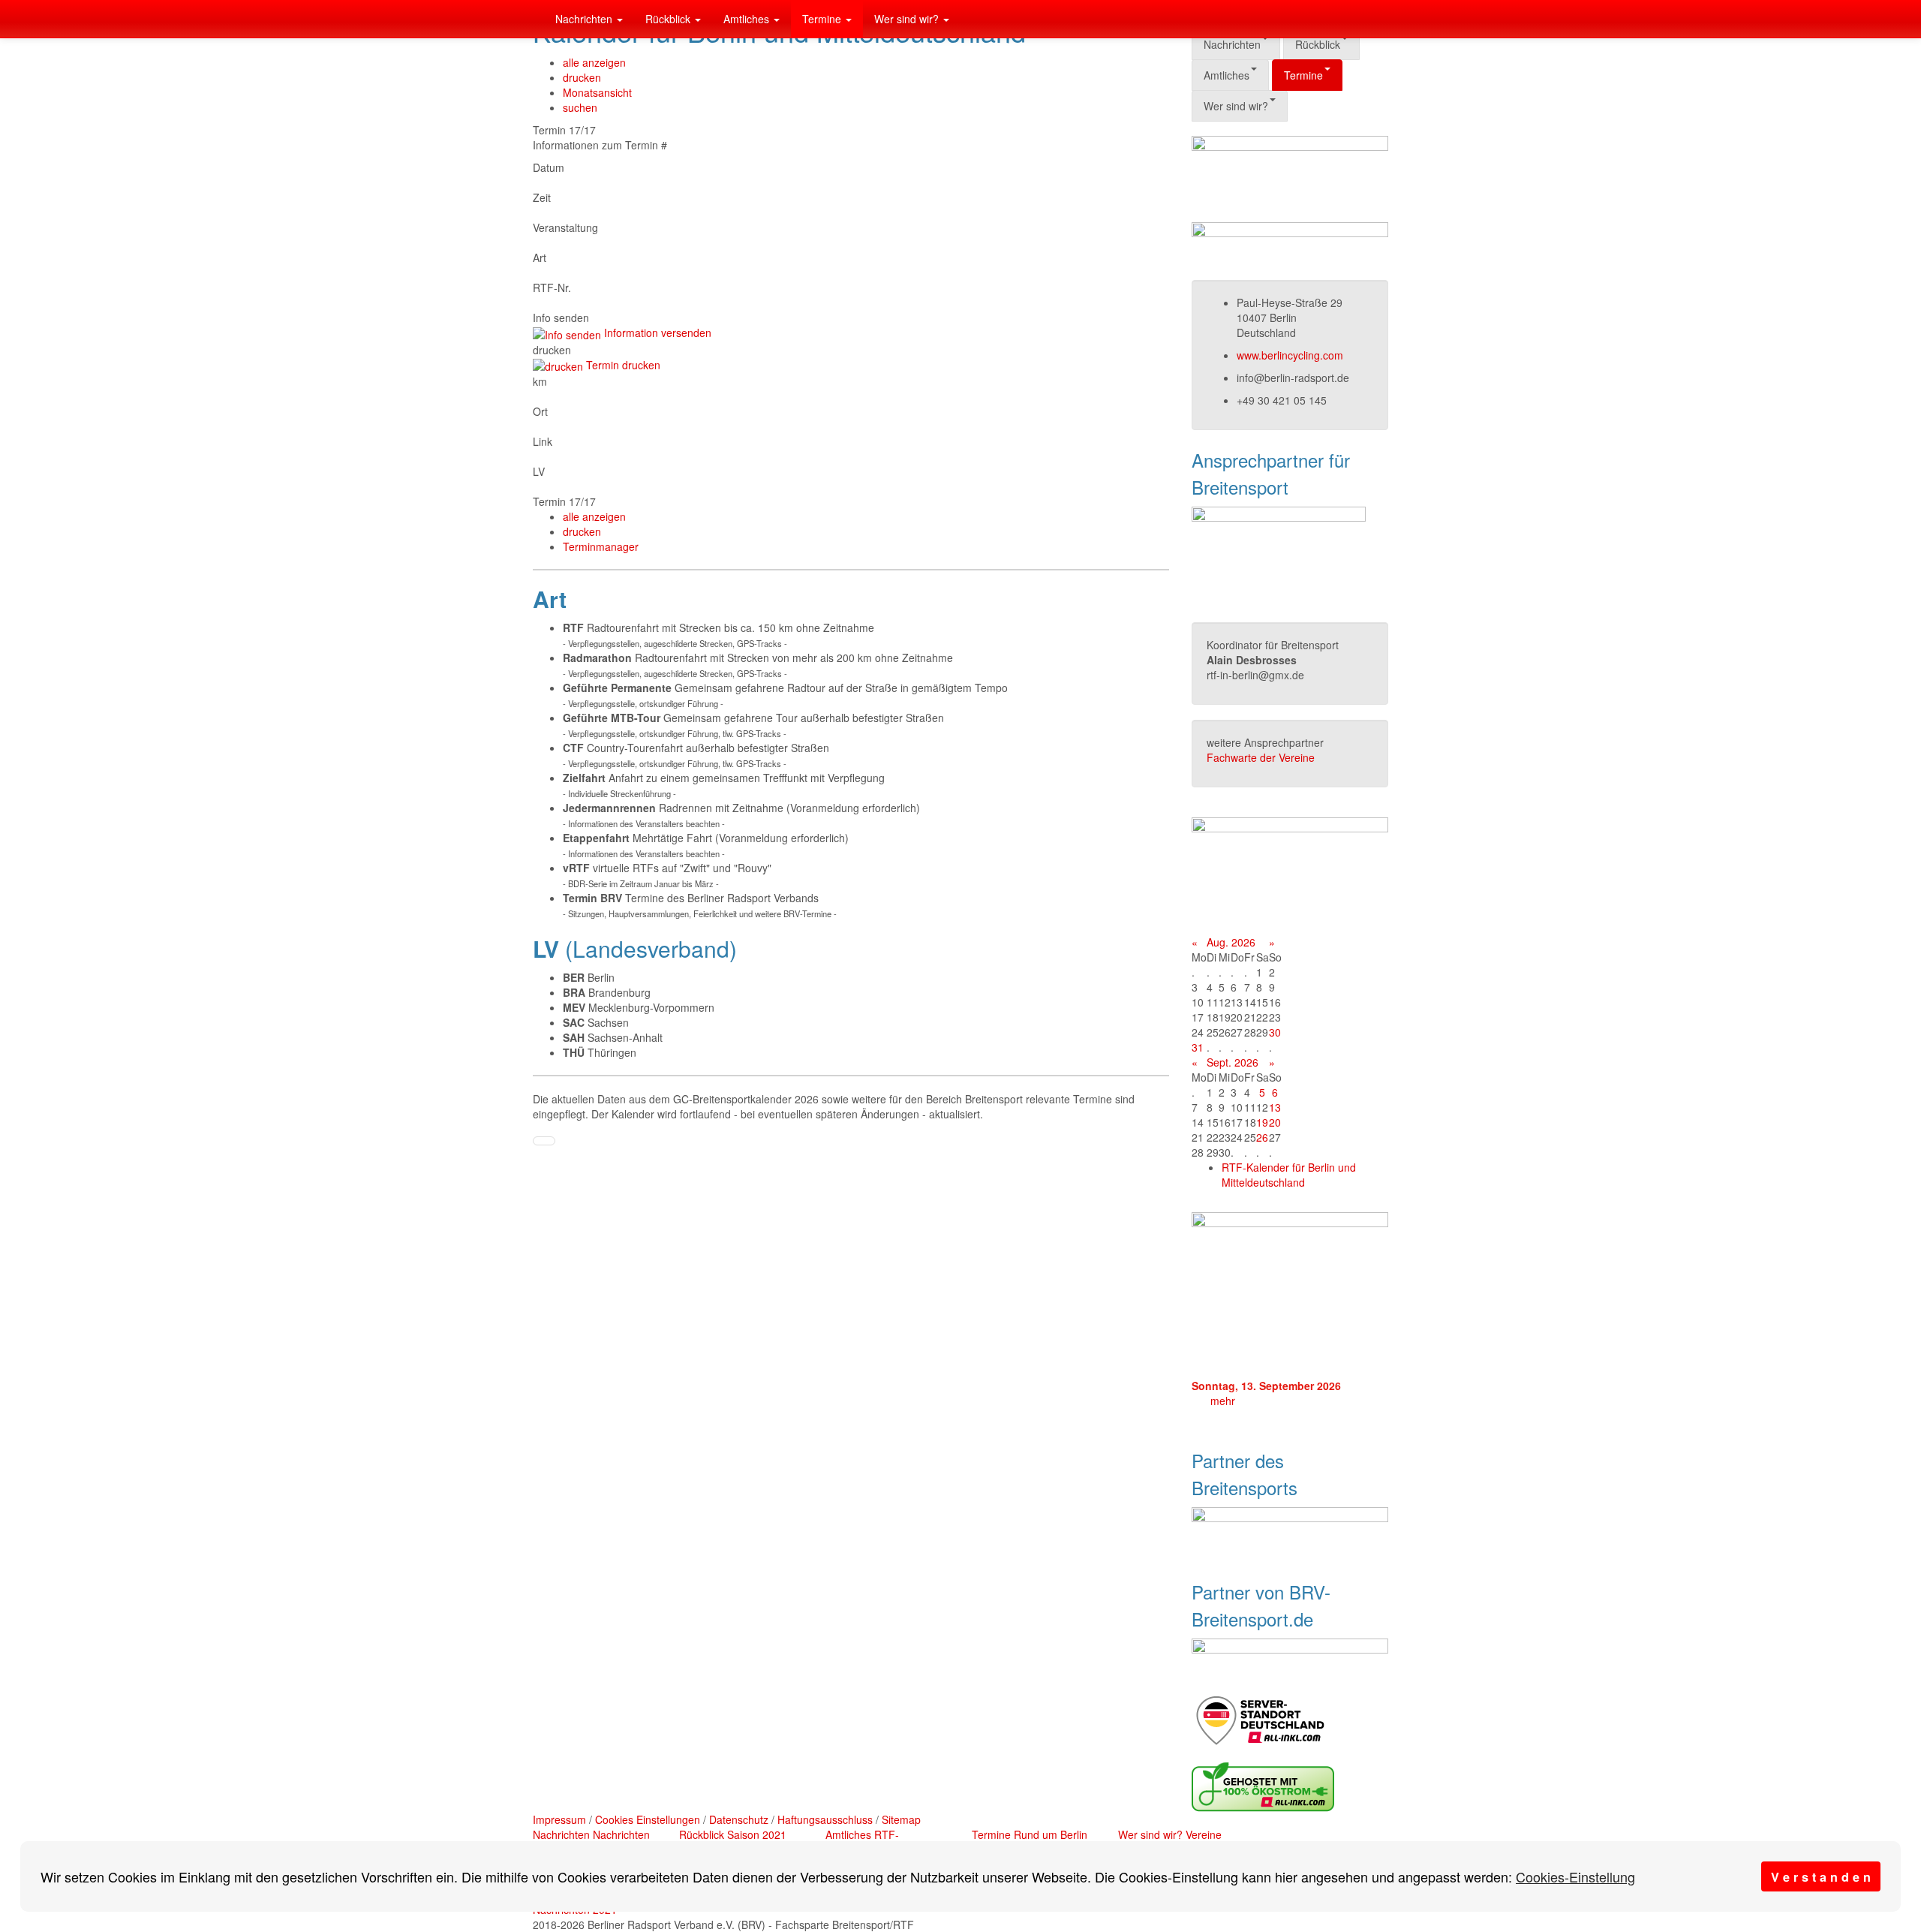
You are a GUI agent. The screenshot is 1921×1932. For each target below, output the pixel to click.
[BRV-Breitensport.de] (533, 19)
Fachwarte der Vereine (1261, 757)
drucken (582, 77)
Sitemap (901, 1819)
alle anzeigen (594, 62)
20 (1275, 1122)
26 (1262, 1137)
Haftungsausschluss (825, 1819)
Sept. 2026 (1233, 1062)
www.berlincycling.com (1290, 355)
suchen (580, 107)
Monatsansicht (597, 92)
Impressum (559, 1819)
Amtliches (748, 19)
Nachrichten (585, 19)
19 (1262, 1122)
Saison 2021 (757, 1834)
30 (1275, 1032)
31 (1198, 1047)
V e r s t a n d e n (1821, 1877)
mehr (1223, 1401)
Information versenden (656, 333)
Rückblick (669, 19)
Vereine (1204, 1834)
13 (1275, 1107)
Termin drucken (622, 365)
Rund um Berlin (1051, 1834)
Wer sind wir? (908, 19)
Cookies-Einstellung (1575, 1876)
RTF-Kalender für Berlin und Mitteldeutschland (1289, 1175)
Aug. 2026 (1231, 942)
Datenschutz (739, 1819)
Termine (823, 19)
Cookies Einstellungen (648, 1819)
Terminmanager (601, 546)
